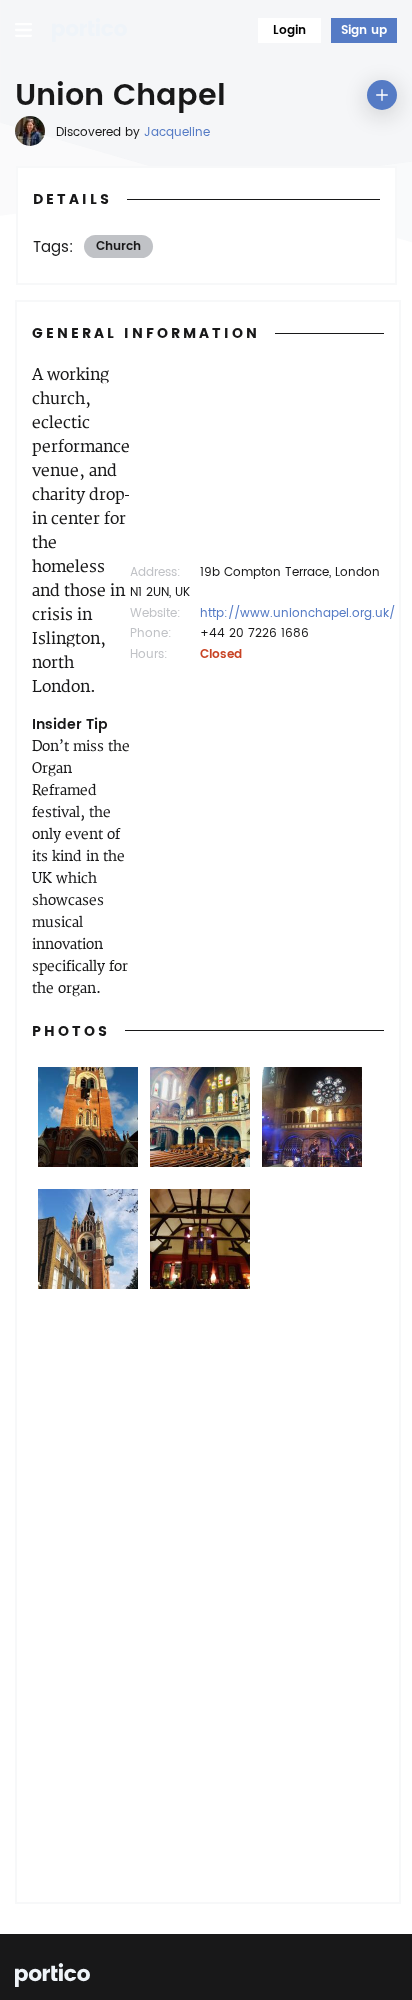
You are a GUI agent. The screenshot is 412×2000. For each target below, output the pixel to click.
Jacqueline (177, 132)
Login (289, 30)
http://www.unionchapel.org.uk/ (297, 613)
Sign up (364, 30)
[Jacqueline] (30, 131)
